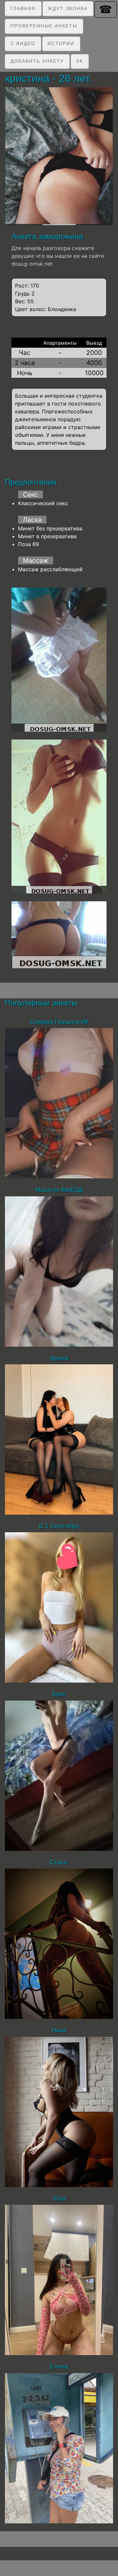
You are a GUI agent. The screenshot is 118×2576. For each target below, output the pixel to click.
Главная (23, 8)
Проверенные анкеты (44, 26)
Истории (61, 43)
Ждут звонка (68, 8)
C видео (23, 43)
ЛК (79, 61)
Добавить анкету (37, 61)
